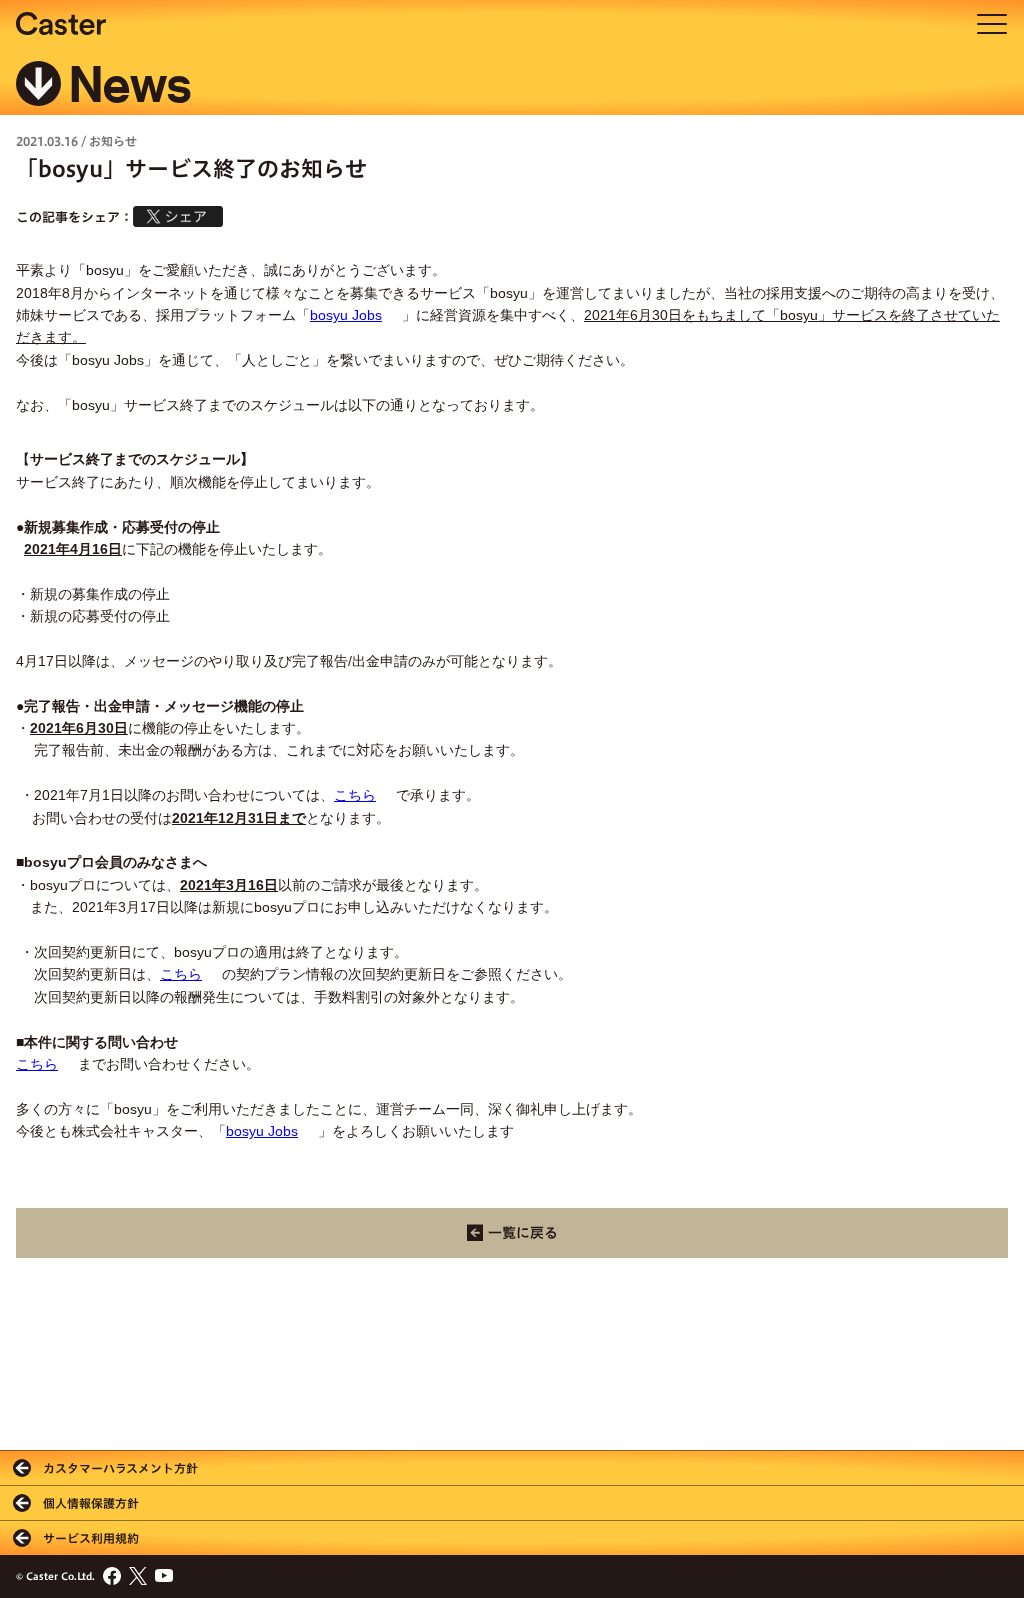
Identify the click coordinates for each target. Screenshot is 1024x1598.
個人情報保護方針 (91, 1503)
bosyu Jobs (346, 315)
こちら (355, 795)
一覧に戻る (523, 1233)
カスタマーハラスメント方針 (120, 1468)
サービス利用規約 (91, 1538)
